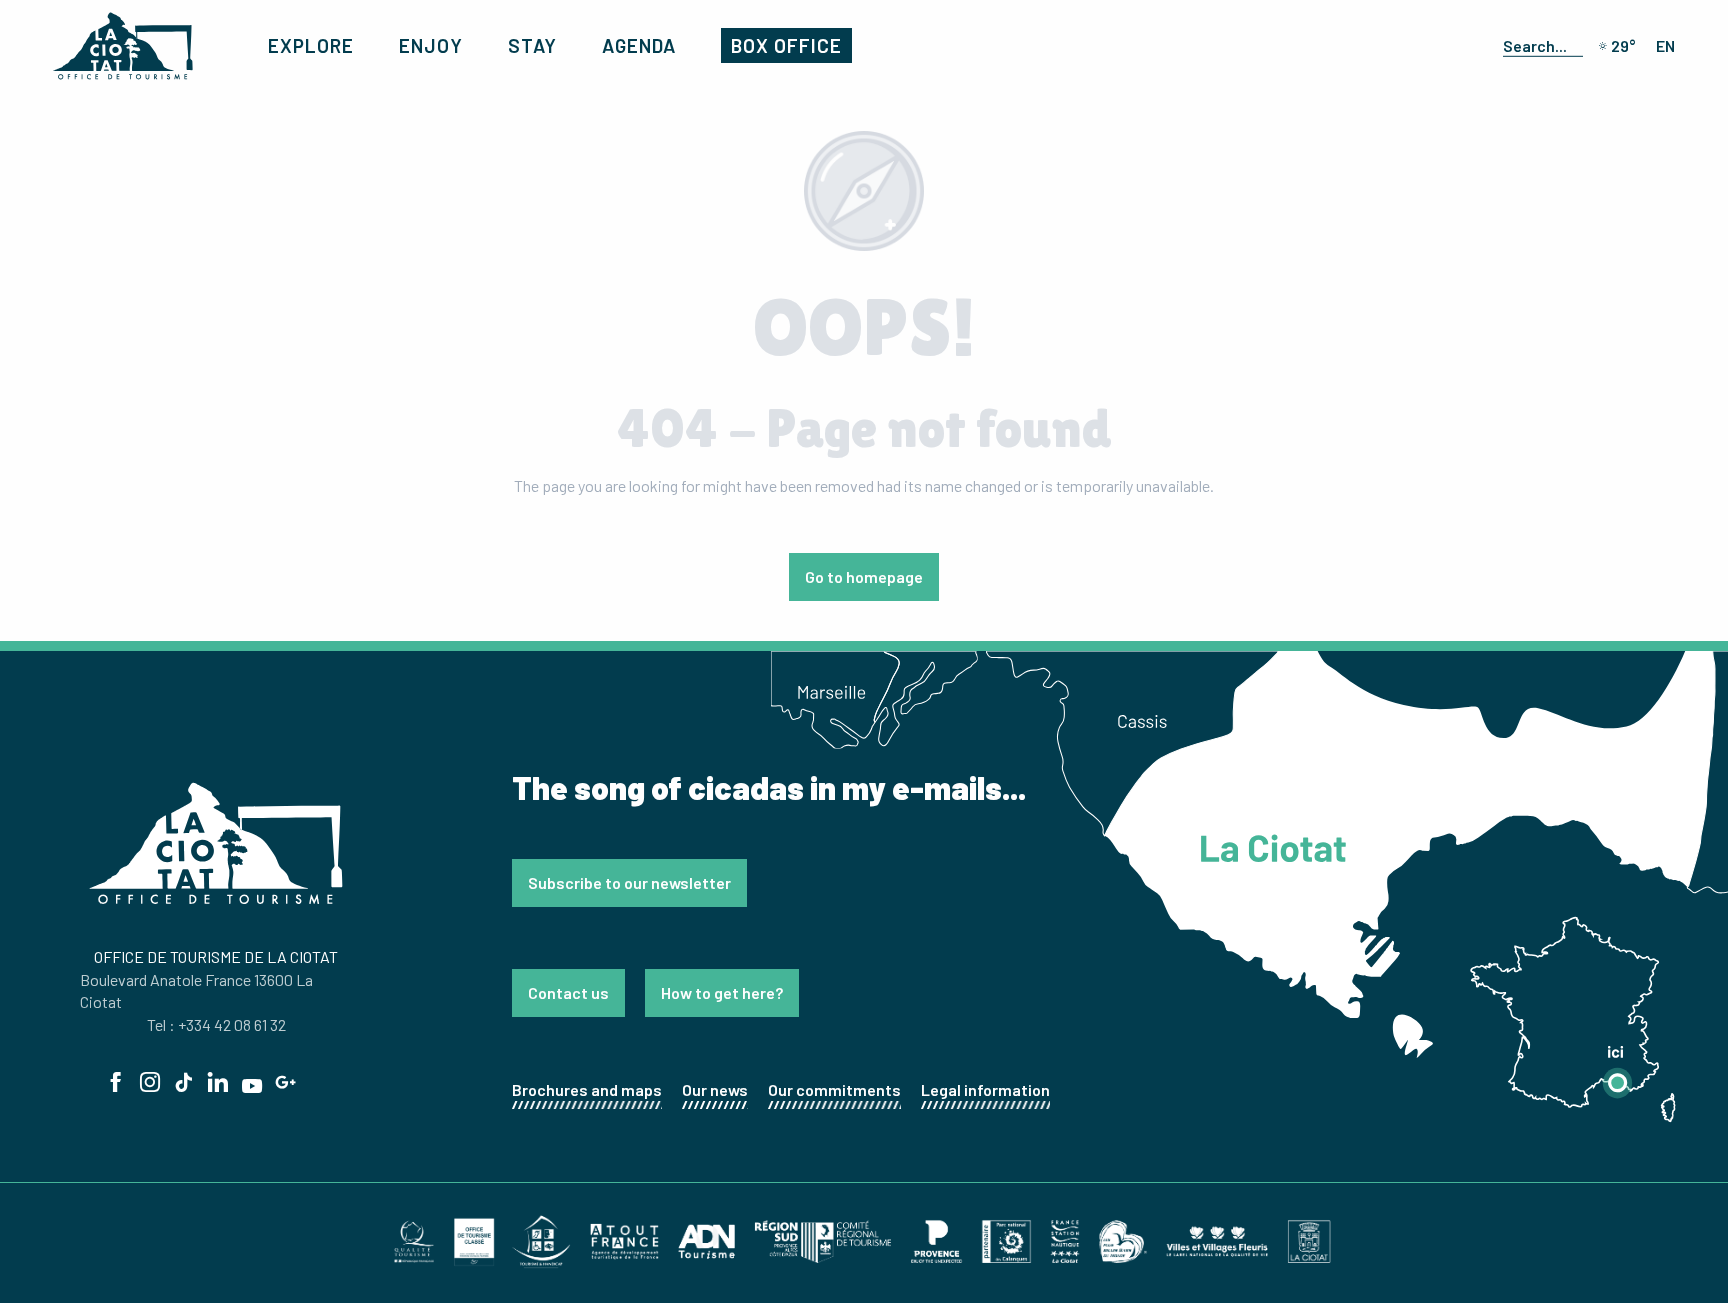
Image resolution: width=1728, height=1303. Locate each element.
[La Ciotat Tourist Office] (123, 46)
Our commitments (834, 1089)
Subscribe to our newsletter (629, 882)
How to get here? (722, 992)
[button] (1539, 45)
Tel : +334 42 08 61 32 (216, 1024)
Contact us (568, 992)
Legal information (985, 1089)
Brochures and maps (587, 1089)
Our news (715, 1089)
